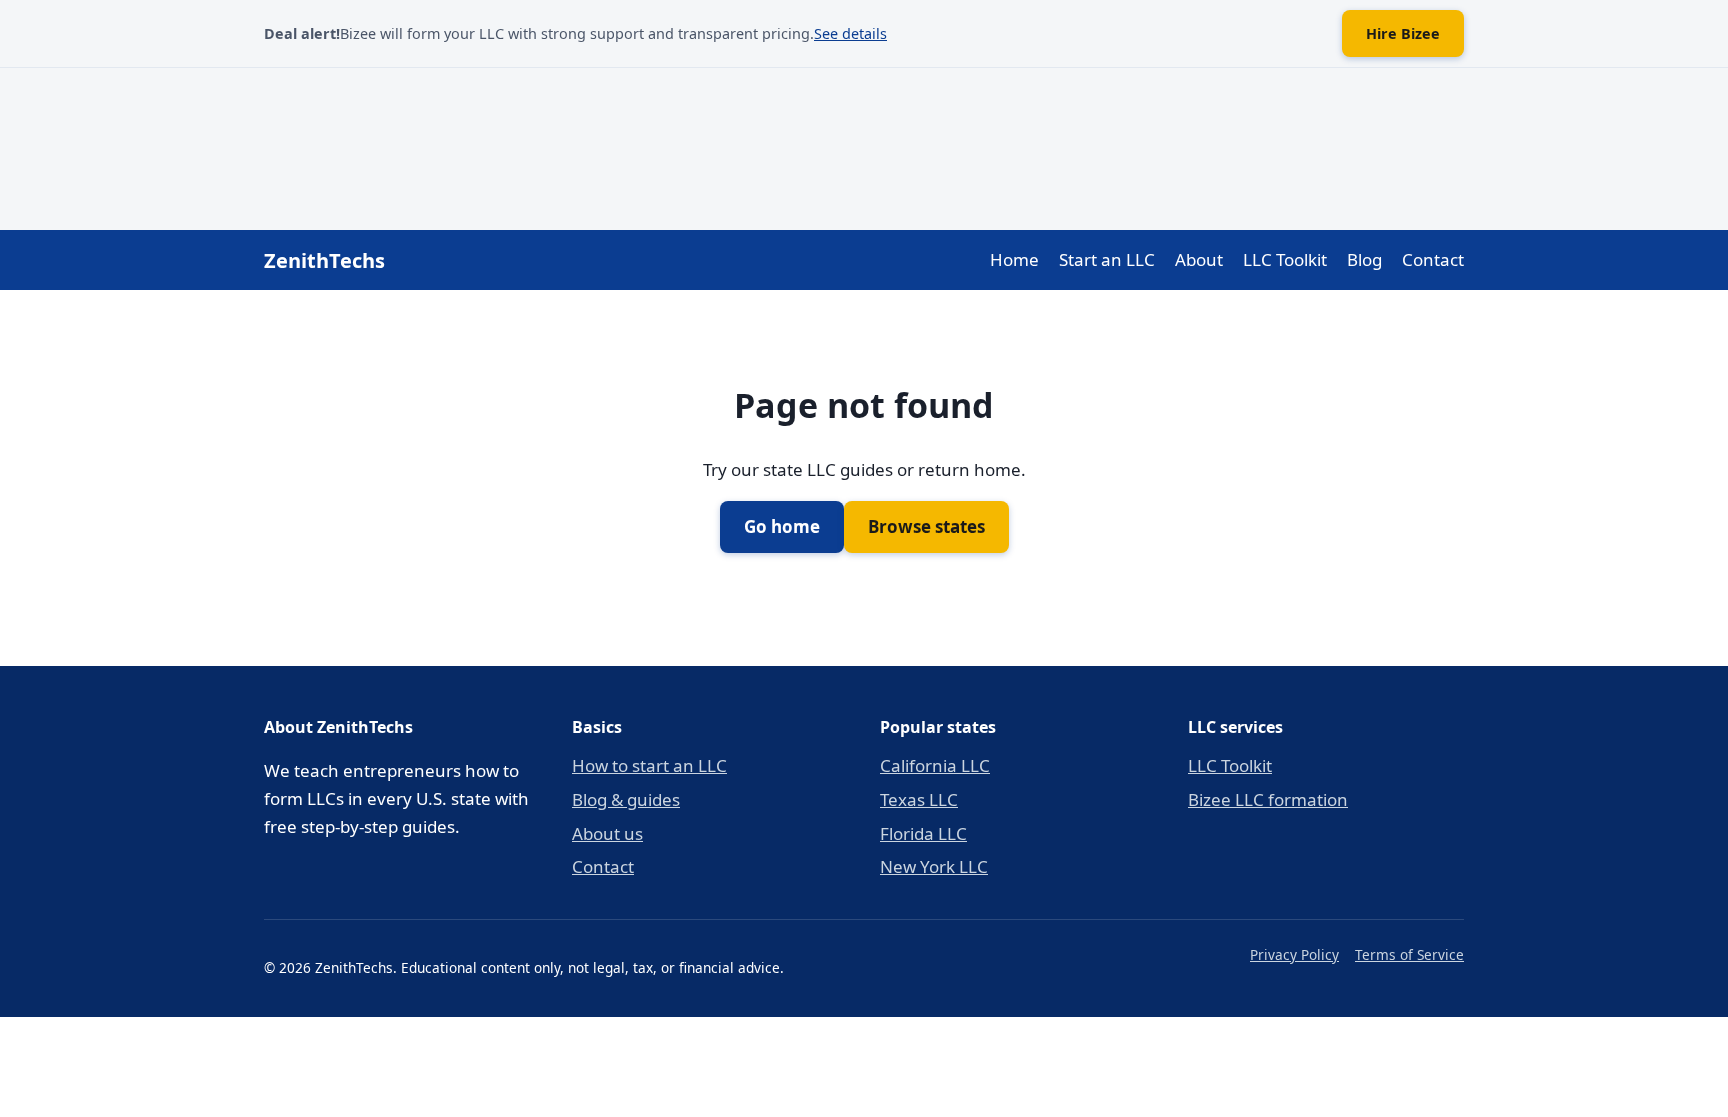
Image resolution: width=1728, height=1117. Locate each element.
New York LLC (934, 866)
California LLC (935, 765)
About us (607, 833)
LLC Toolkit (1285, 259)
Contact (1433, 259)
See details (850, 33)
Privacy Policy (1294, 954)
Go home (782, 526)
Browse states (926, 526)
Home (1014, 259)
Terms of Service (1409, 954)
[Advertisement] (864, 145)
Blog (1364, 259)
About (1199, 259)
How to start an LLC (649, 765)
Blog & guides (626, 799)
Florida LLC (923, 833)
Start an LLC (1107, 259)
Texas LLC (919, 799)
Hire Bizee (1403, 33)
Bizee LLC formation (1268, 799)
